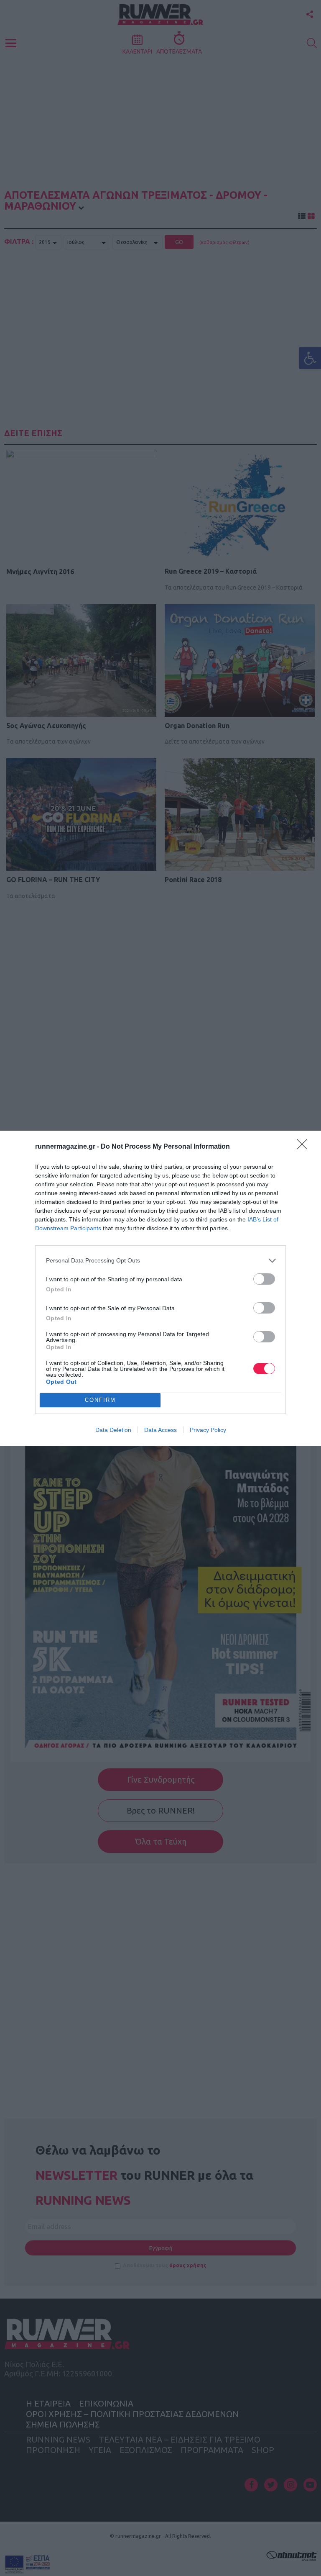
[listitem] (160, 1261)
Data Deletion (113, 1430)
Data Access (160, 1430)
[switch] (264, 1279)
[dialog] (160, 1288)
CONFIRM (100, 1400)
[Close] (305, 1147)
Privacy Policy (208, 1430)
